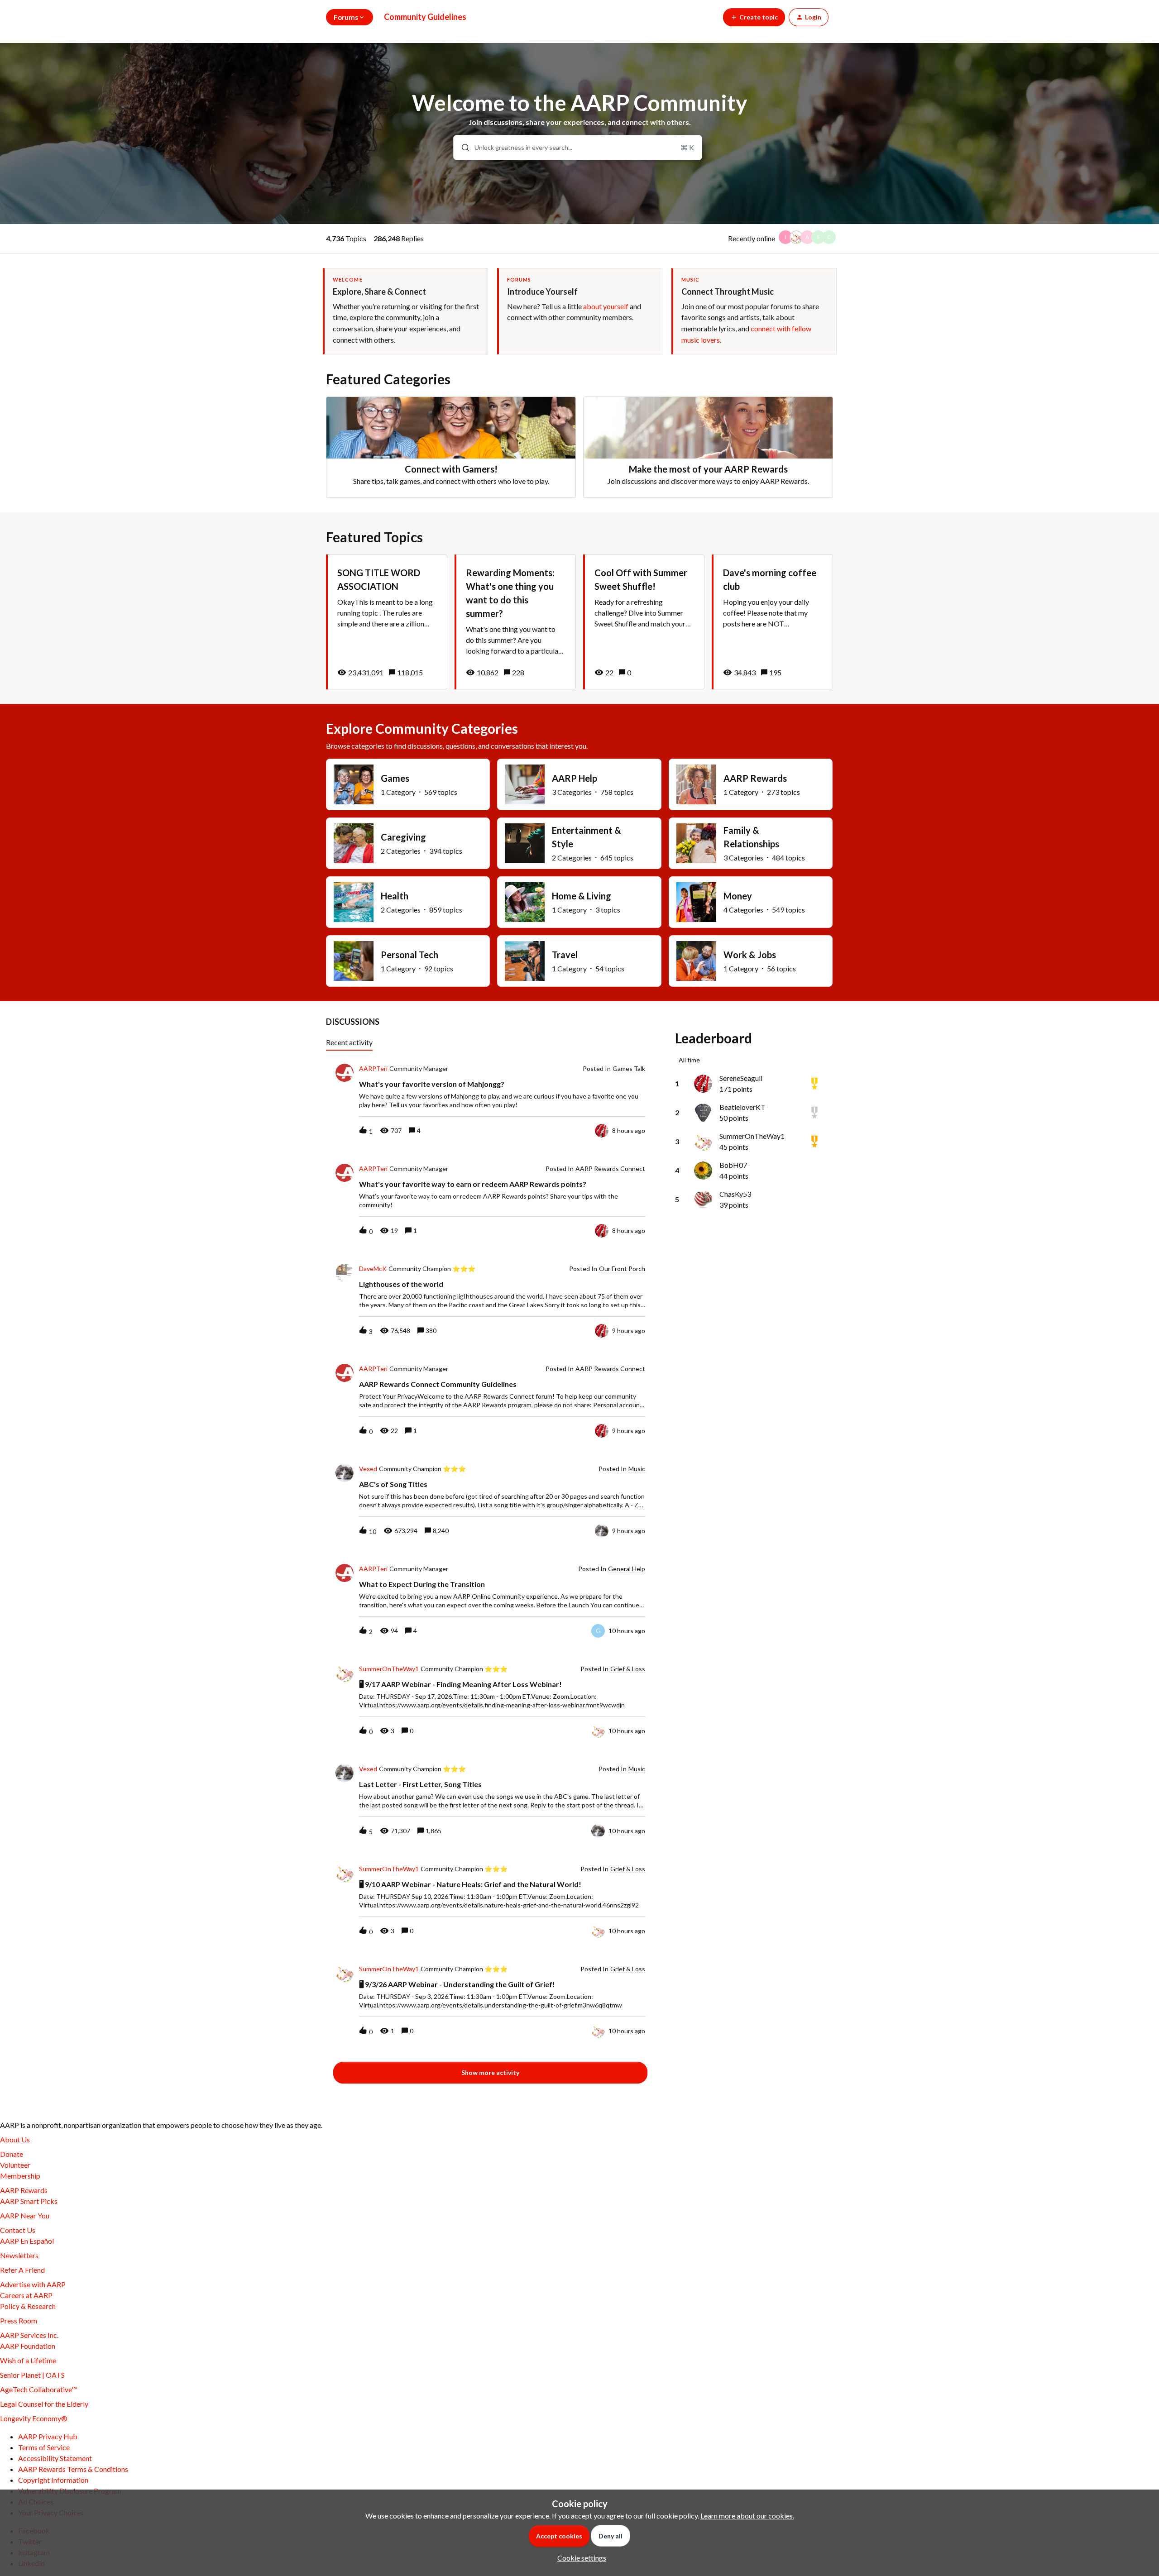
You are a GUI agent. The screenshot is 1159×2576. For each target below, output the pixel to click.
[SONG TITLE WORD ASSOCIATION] (387, 622)
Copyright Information (53, 2480)
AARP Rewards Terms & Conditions (73, 2469)
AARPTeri (373, 1069)
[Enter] (462, 148)
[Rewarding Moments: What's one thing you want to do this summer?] (515, 622)
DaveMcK (373, 1269)
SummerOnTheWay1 (389, 1669)
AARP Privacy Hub (48, 2436)
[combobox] (578, 148)
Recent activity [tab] (349, 1042)
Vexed (368, 1469)
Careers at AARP (26, 2295)
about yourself (606, 306)
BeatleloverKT (742, 1107)
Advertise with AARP (33, 2284)
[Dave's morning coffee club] (772, 622)
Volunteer (15, 2165)
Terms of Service (44, 2447)
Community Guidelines (425, 17)
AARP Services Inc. (29, 2335)
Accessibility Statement (55, 2458)
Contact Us (18, 2230)
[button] (579, 2558)
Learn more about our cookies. (747, 2516)
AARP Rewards (24, 2190)
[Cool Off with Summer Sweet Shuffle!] (644, 622)
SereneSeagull (741, 1078)
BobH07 (733, 1165)
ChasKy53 (735, 1194)
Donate (12, 2154)
